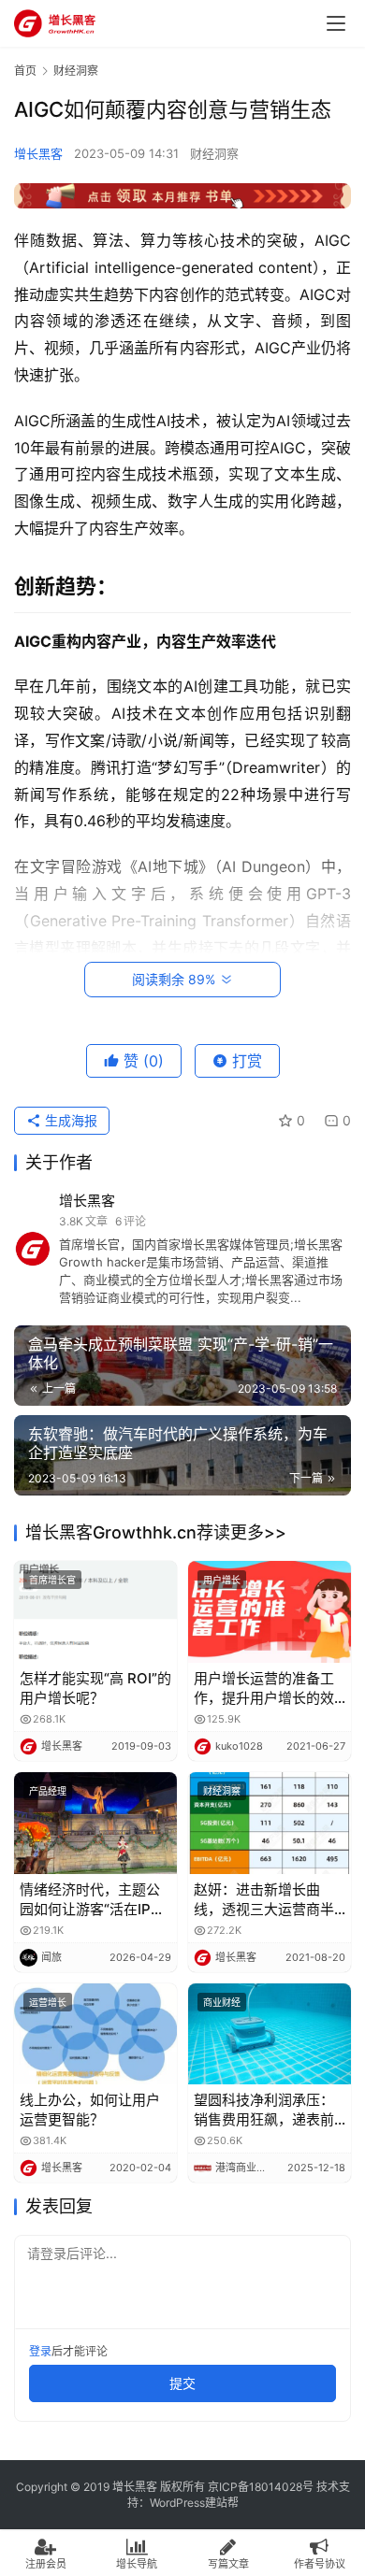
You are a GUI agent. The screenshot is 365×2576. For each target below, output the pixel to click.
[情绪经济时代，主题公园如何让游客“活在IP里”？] (95, 1823)
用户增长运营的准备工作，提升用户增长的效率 (264, 1689)
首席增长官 (52, 1580)
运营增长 (48, 2002)
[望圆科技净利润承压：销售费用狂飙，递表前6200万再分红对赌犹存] (270, 2034)
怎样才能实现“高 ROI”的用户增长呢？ (95, 1688)
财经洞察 (214, 153)
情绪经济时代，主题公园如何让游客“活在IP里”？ (90, 1900)
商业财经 (222, 2002)
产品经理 (48, 1791)
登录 (40, 2351)
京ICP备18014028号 (261, 2487)
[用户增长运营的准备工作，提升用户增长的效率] (270, 1612)
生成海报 (69, 1120)
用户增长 (222, 1580)
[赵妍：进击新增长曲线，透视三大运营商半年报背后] (270, 1823)
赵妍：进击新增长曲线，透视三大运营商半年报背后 (264, 1900)
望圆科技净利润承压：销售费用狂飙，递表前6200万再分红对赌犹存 (268, 2110)
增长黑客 (38, 153)
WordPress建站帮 (194, 2503)
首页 (25, 71)
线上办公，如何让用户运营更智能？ (90, 2110)
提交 (182, 2383)
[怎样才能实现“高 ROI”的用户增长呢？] (95, 1612)
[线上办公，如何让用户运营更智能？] (95, 2034)
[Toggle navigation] (336, 23)
